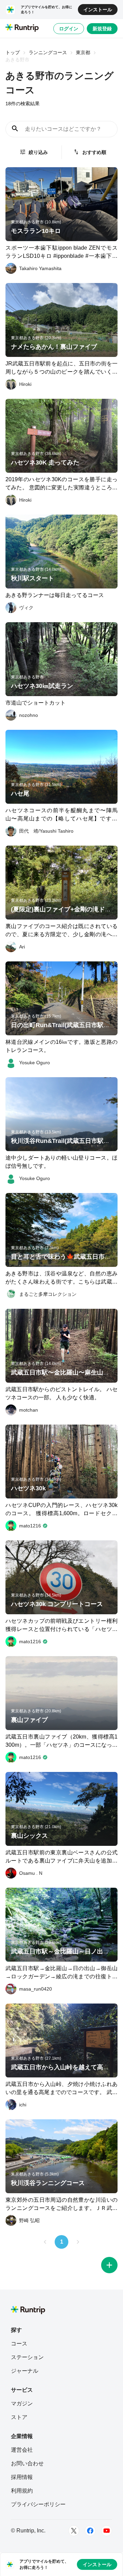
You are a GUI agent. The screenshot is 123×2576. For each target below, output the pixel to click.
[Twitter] (74, 2531)
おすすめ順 (94, 152)
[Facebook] (90, 2531)
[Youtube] (107, 2531)
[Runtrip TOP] (22, 28)
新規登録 (102, 29)
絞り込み (38, 152)
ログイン (69, 29)
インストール (98, 10)
